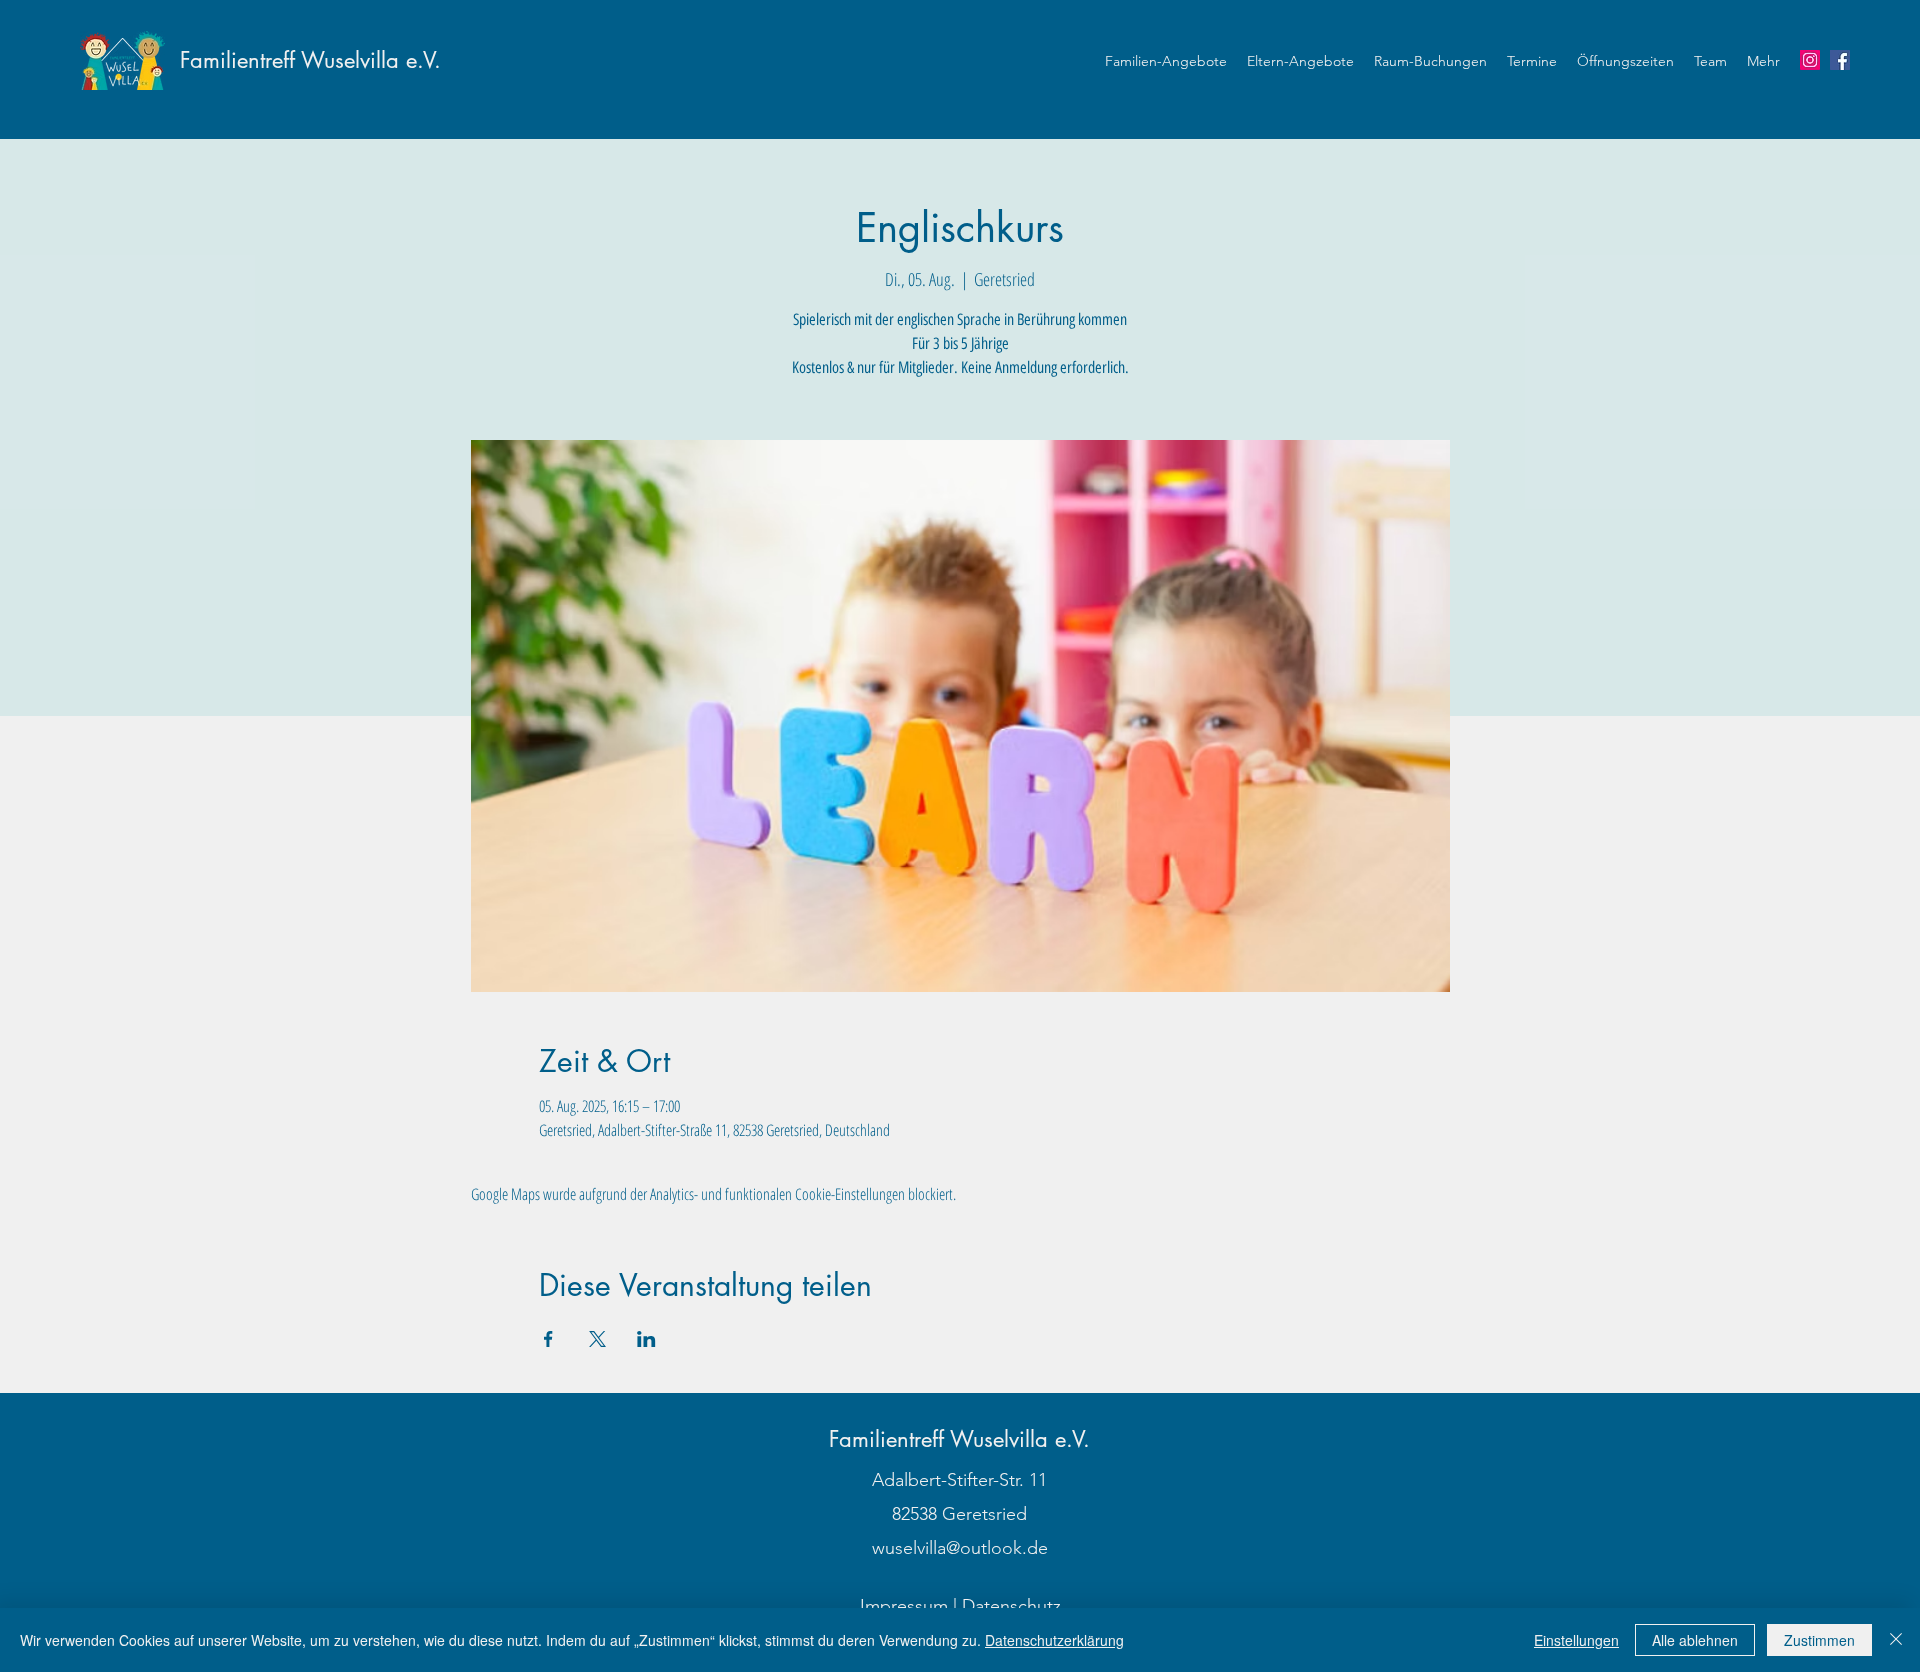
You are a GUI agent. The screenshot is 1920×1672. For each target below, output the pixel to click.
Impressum (904, 1606)
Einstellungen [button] (1576, 1640)
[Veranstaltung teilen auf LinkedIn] (646, 1339)
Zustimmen (1819, 1640)
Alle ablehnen (1695, 1640)
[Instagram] (1810, 60)
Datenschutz (1011, 1606)
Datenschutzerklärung (1054, 1640)
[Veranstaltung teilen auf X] (597, 1339)
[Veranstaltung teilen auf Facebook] (548, 1339)
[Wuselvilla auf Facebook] (1840, 60)
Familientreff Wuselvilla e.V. (310, 60)
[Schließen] (1896, 1640)
